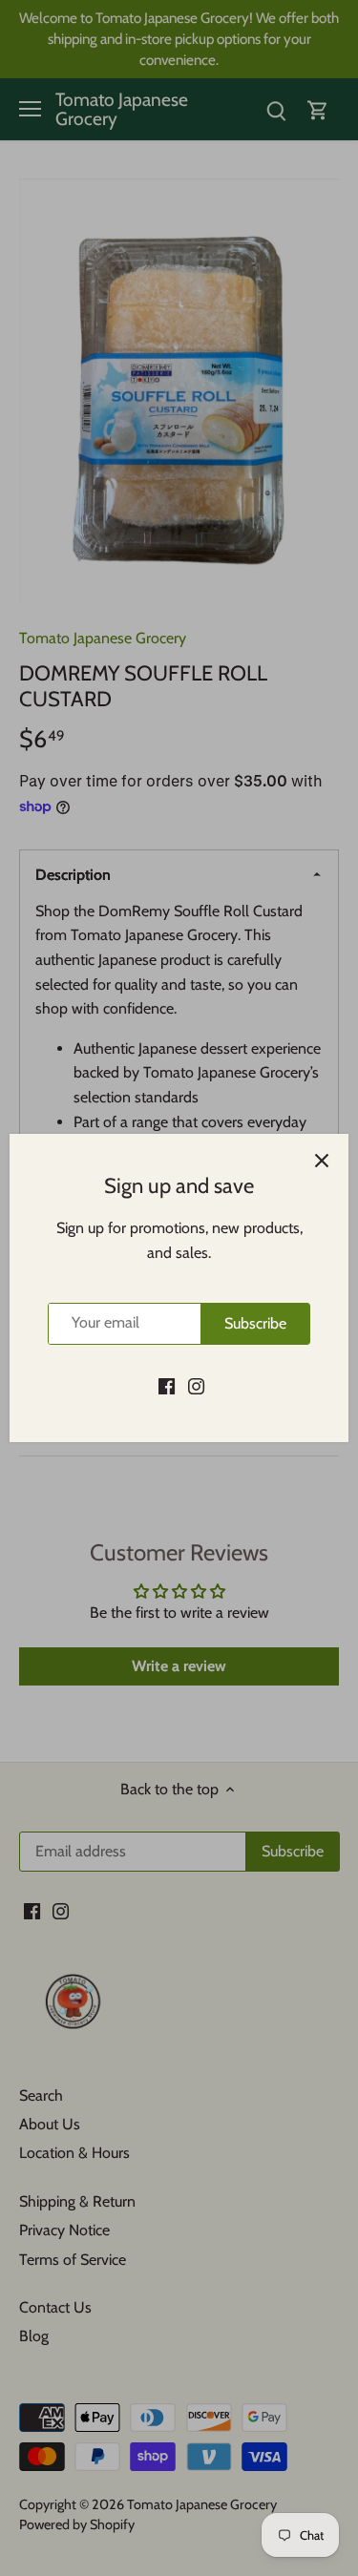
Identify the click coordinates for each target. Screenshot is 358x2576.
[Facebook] (167, 1386)
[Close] (322, 1161)
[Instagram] (196, 1386)
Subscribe (255, 1323)
